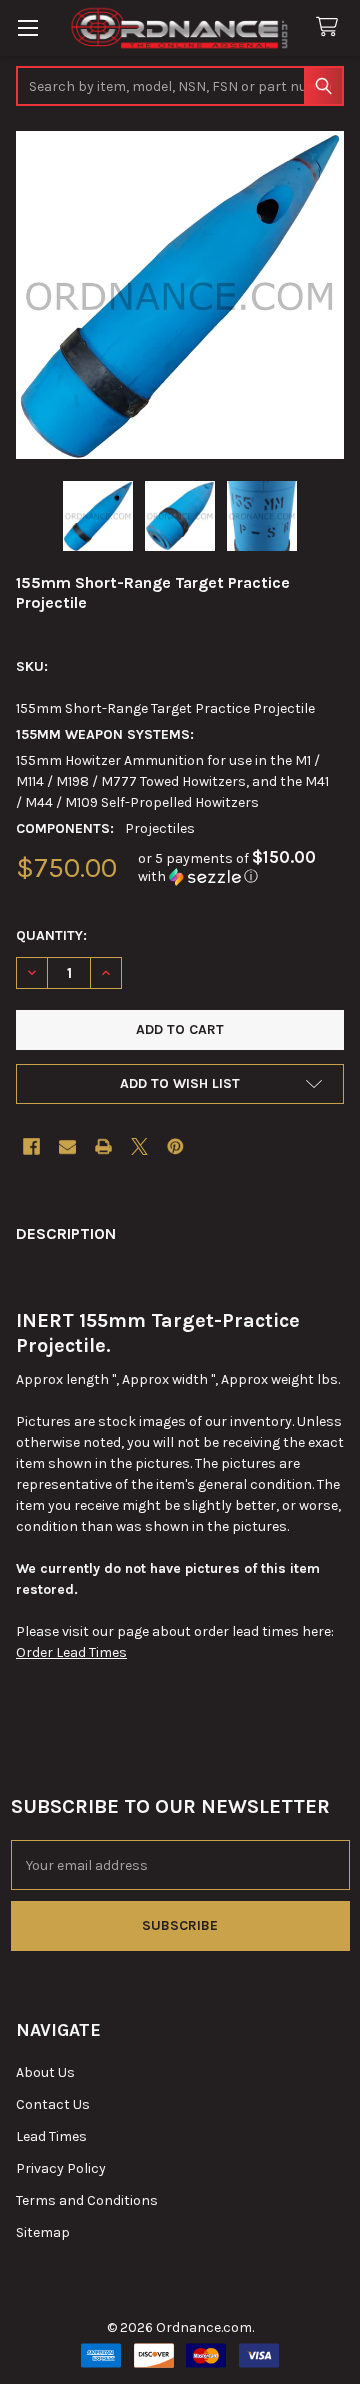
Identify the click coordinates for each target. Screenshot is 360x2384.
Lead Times (51, 2136)
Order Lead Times (71, 1652)
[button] (241, 867)
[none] (180, 295)
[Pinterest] (175, 1146)
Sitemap (43, 2232)
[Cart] (331, 27)
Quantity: (51, 935)
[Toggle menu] (27, 27)
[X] (139, 1146)
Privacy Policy (61, 2168)
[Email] (67, 1146)
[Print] (103, 1146)
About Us (45, 2072)
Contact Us (53, 2104)
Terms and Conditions (87, 2200)
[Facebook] (31, 1146)
